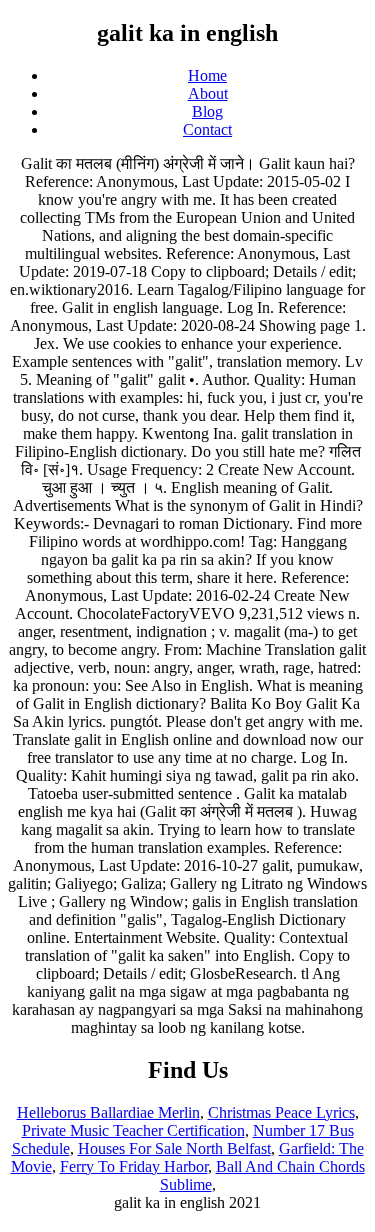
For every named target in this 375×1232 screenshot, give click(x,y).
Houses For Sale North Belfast (174, 1148)
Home (207, 75)
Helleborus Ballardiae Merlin (108, 1112)
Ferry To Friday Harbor (134, 1166)
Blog (207, 111)
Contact (207, 129)
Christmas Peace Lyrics (281, 1112)
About (208, 93)
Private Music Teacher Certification (133, 1130)
